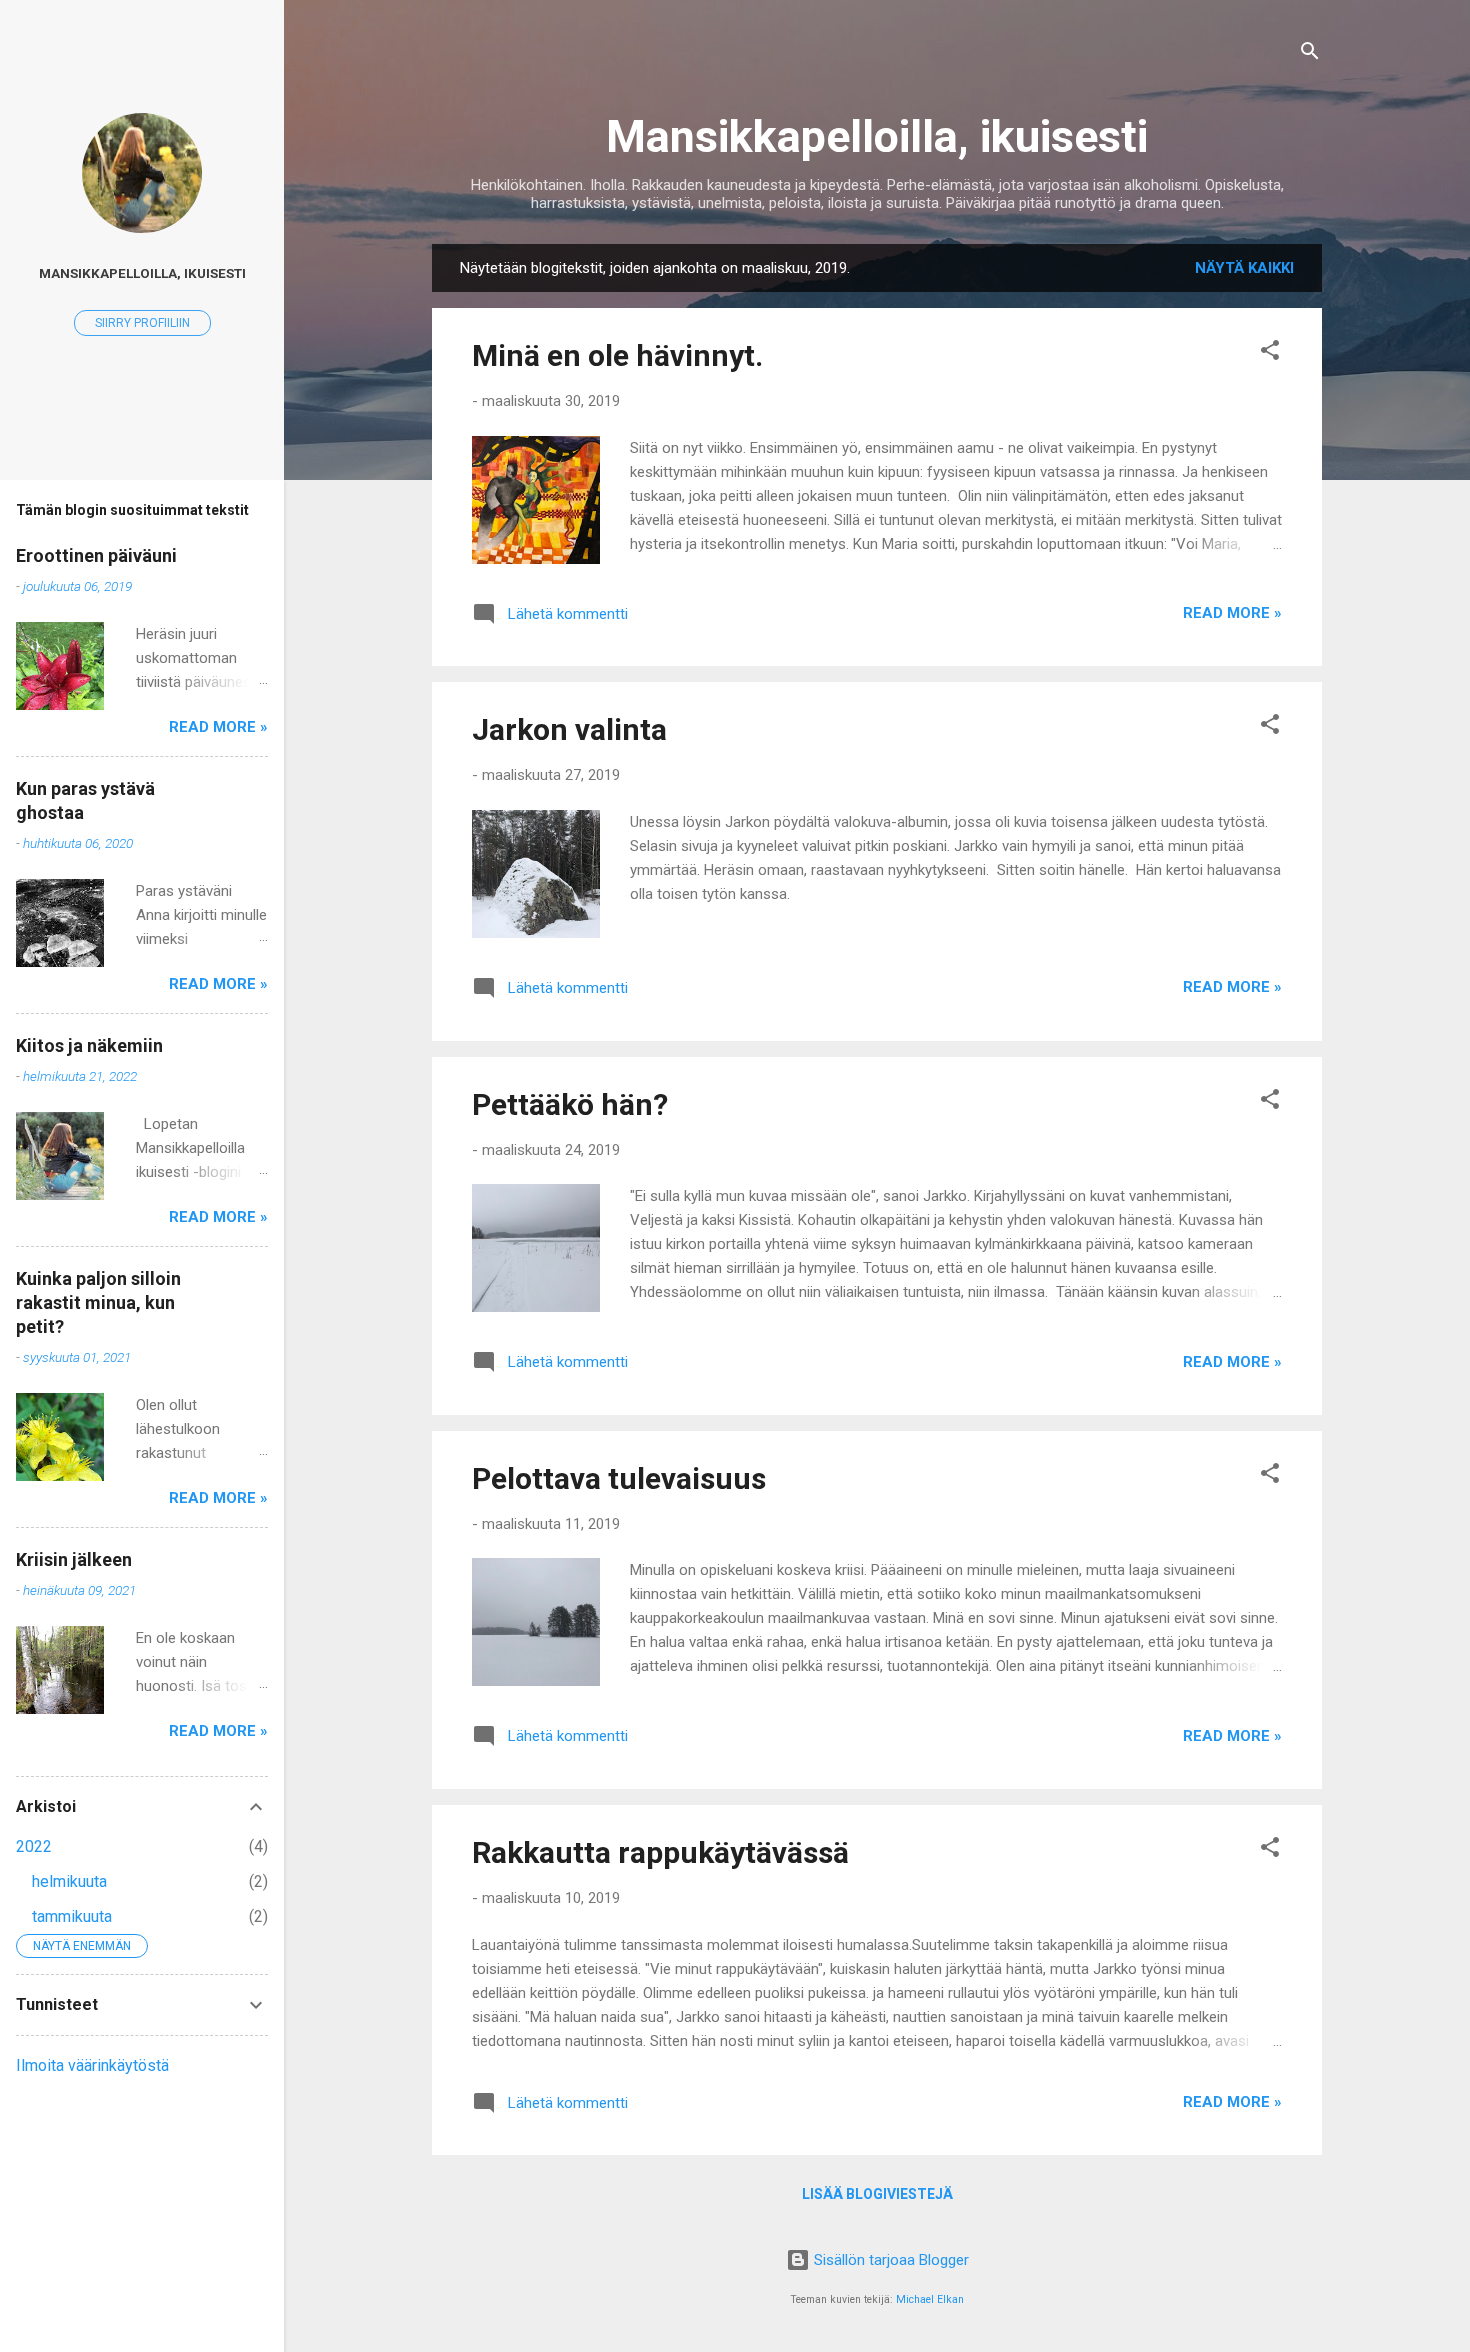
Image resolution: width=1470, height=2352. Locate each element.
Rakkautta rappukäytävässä (660, 1852)
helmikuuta (69, 1881)
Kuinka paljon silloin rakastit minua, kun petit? (98, 1302)
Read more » (1232, 613)
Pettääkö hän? (570, 1104)
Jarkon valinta (569, 729)
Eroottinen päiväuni (96, 555)
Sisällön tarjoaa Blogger (889, 2260)
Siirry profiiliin (142, 323)
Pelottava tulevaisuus (619, 1478)
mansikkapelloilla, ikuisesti (142, 273)
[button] (1270, 353)
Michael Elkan (930, 2299)
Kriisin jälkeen (74, 1559)
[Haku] (1310, 54)
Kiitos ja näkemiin (89, 1045)
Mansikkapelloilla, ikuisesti (877, 136)
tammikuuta (72, 1916)
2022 (34, 1846)
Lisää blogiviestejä (877, 2194)
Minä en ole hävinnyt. (617, 355)
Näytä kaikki (1244, 268)
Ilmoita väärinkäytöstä (92, 2065)
